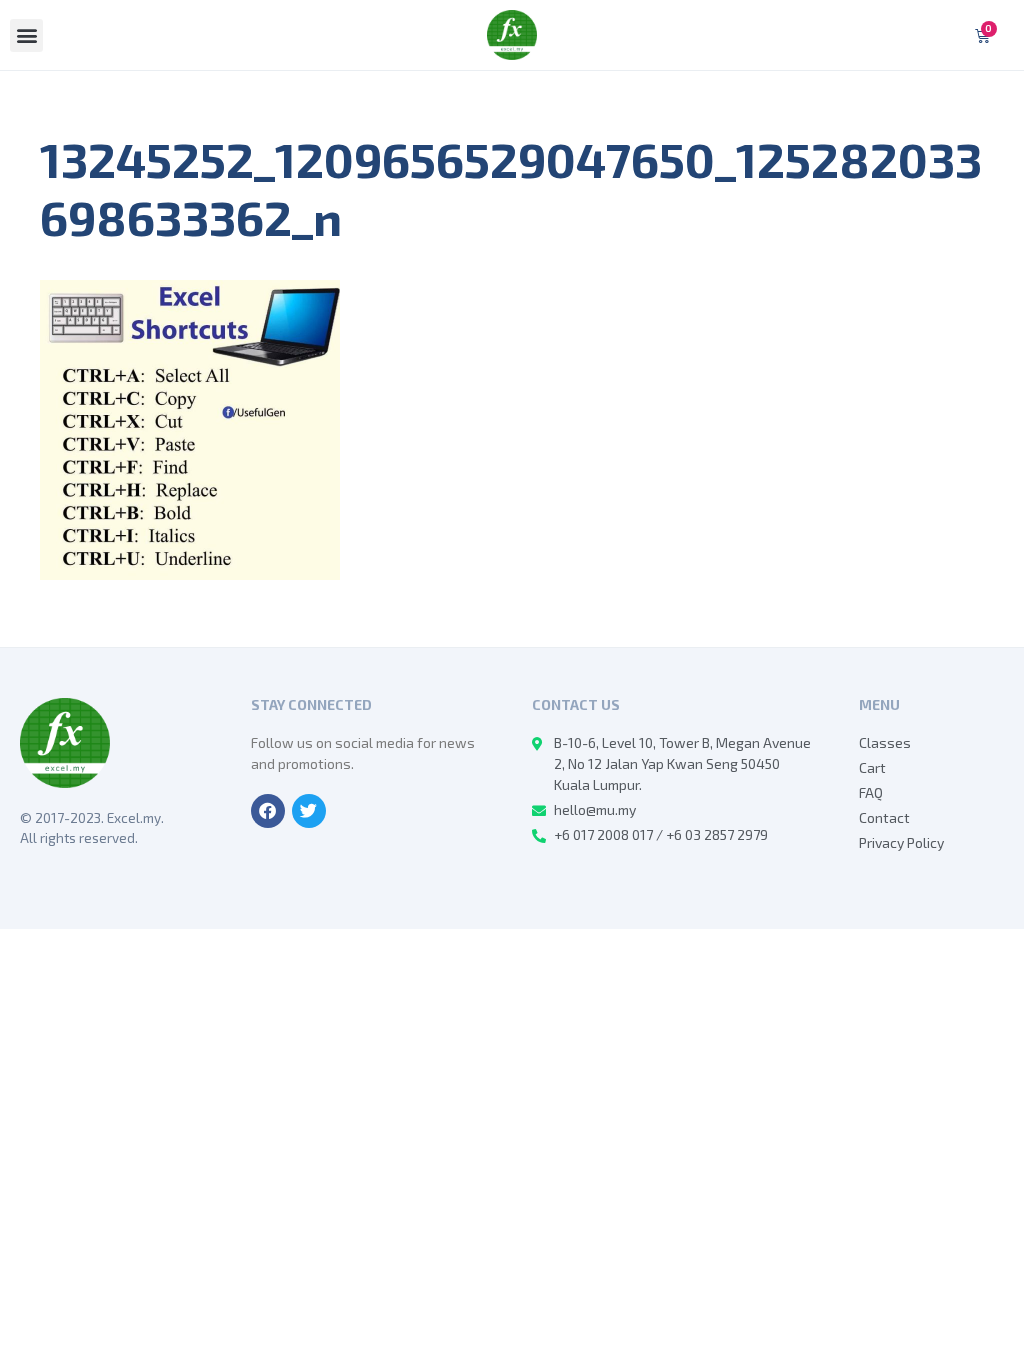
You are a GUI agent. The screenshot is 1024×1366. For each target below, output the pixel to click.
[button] (26, 35)
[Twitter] (309, 811)
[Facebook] (268, 811)
